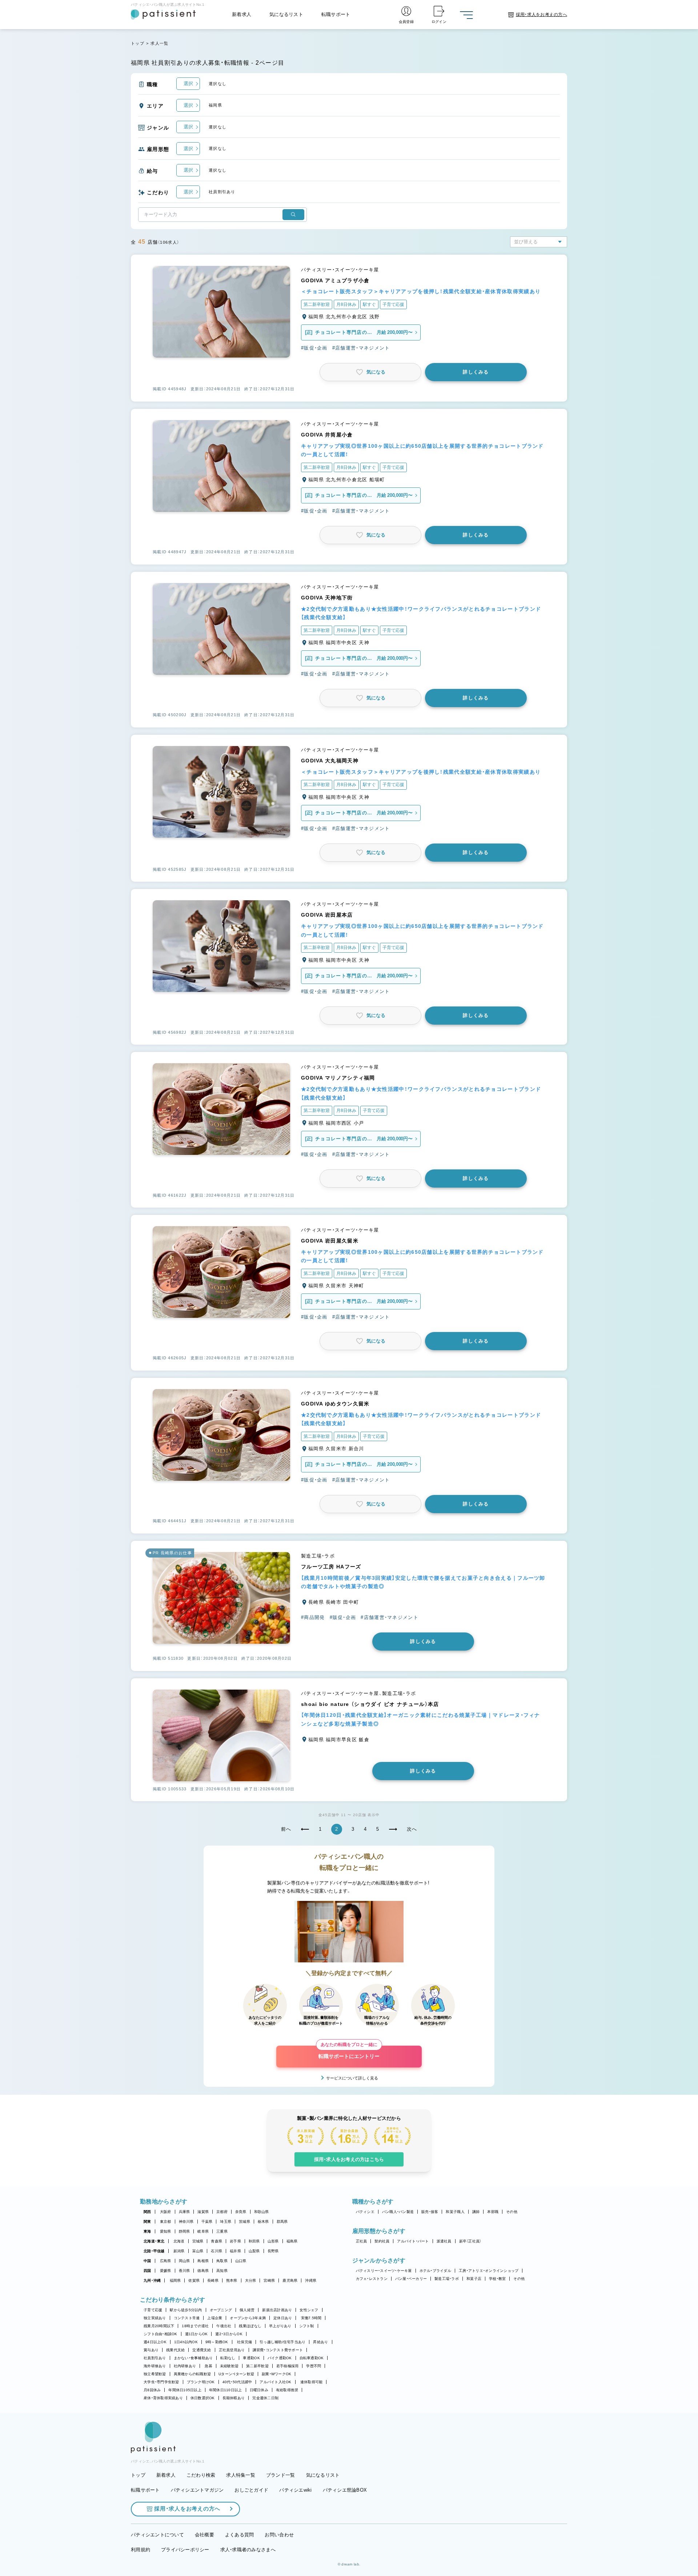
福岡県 (175, 2280)
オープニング (221, 2310)
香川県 (184, 2271)
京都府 (222, 2212)
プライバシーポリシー (185, 2550)
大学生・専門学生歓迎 (161, 2382)
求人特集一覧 (241, 2475)
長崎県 (213, 2280)
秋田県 (254, 2241)
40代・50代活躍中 (237, 2382)
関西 (147, 2212)
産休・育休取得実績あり (163, 2398)
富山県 (198, 2251)
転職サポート (336, 14)
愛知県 (166, 2231)
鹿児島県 (290, 2280)
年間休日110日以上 (226, 2390)
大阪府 (166, 2212)
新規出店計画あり (277, 2310)
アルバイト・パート (413, 2241)
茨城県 (244, 2222)
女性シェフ (309, 2310)
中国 (147, 2261)
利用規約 (141, 2550)
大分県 (251, 2280)
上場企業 (215, 2318)
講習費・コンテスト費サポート (278, 2350)
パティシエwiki (295, 2490)
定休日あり (283, 2318)
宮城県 (198, 2241)
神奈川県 (186, 2222)
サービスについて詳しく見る (352, 2078)
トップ (138, 43)
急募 (208, 2366)
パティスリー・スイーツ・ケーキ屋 (384, 2271)
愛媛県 (166, 2271)
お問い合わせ (279, 2535)
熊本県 (232, 2280)
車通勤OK (251, 2358)
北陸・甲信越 (154, 2251)
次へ (412, 1829)
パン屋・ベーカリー (411, 2279)
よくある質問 (240, 2535)
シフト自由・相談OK (161, 2334)
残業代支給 (175, 2350)
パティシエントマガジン (197, 2490)
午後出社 (224, 2326)
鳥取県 (222, 2261)
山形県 (273, 2241)
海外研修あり (155, 2366)
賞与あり (151, 2350)
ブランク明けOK (201, 2382)
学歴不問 (314, 2366)
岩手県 (235, 2241)
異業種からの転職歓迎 (192, 2374)
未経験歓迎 (229, 2366)
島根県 (203, 2261)
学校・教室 (497, 2279)
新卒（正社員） (470, 2241)
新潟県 (179, 2251)
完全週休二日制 (265, 2398)
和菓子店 (474, 2279)
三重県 (222, 2231)
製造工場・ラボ (447, 2279)
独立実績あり (155, 2318)
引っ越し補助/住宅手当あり (282, 2342)
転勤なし (228, 2358)
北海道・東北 (154, 2241)
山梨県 (254, 2251)
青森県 (216, 2241)
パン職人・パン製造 (398, 2212)
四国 (147, 2271)
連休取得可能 (312, 2382)
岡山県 (184, 2261)
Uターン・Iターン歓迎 (236, 2374)
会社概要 (204, 2535)
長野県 (273, 2251)
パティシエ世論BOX (345, 2490)
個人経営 (247, 2310)
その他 (512, 2212)
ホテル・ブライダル (435, 2271)
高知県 (222, 2271)
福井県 (235, 2251)
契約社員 (382, 2241)
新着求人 (242, 14)
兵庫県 (184, 2212)
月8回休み (152, 2390)
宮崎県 (269, 2280)
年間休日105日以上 (185, 2390)
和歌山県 (262, 2212)
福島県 (292, 2241)
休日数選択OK (203, 2398)
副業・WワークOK (276, 2374)
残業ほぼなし (250, 2326)
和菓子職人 (455, 2212)
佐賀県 (194, 2280)
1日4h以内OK (186, 2342)
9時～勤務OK (217, 2342)
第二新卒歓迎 (257, 2366)
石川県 (216, 2251)
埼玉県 (226, 2222)
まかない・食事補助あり (193, 2358)
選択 (188, 83)
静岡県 (184, 2231)
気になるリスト (286, 14)
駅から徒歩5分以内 (186, 2310)
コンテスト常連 (187, 2318)
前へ (286, 1829)
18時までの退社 (195, 2326)
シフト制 (307, 2326)
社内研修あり (185, 2366)
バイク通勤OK (280, 2358)
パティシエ (365, 2212)
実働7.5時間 (311, 2318)
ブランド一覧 (281, 2475)
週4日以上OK (155, 2342)
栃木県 (263, 2222)
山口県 (241, 2261)
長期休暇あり (234, 2398)
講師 (476, 2212)
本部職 (493, 2212)
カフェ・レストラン (372, 2279)
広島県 (166, 2261)
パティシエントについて (157, 2535)
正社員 (362, 2241)
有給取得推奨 (287, 2390)
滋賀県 (203, 2212)
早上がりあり (280, 2326)
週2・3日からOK (229, 2334)
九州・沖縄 (152, 2280)
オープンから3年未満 (248, 2318)
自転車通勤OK (312, 2358)
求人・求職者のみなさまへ (248, 2550)
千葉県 (207, 2222)
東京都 (166, 2222)
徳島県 (203, 2271)
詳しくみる (476, 372)
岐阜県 (203, 2231)
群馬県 (282, 2222)
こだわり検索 (201, 2475)
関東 (147, 2222)
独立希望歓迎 (155, 2374)
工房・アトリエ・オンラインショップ (489, 2271)
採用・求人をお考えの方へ (187, 2509)
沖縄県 (311, 2280)
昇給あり (320, 2342)
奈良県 (241, 2212)
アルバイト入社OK (275, 2382)
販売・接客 (430, 2212)
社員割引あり (155, 2358)
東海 (147, 2231)
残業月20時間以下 (159, 2326)
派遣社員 (444, 2241)
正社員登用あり (232, 2350)
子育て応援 (153, 2310)
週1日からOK (196, 2334)
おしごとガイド (251, 2490)
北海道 (179, 2241)
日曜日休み (259, 2390)
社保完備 (244, 2342)
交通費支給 (202, 2350)
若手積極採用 (288, 2366)
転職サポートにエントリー (349, 2052)
